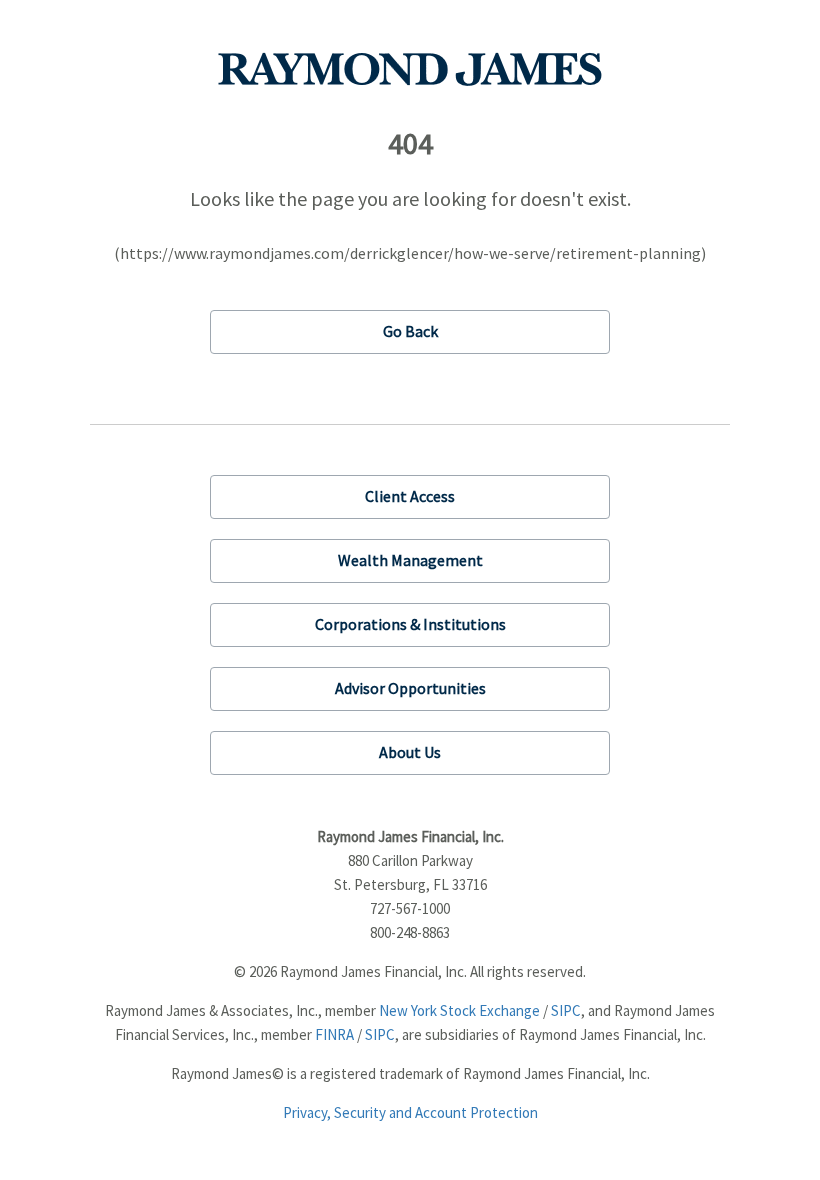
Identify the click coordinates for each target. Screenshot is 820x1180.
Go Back (410, 331)
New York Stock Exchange (459, 1010)
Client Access (410, 496)
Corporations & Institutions (410, 624)
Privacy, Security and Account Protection (410, 1112)
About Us (410, 752)
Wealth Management (410, 560)
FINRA (334, 1034)
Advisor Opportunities (410, 688)
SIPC (566, 1010)
